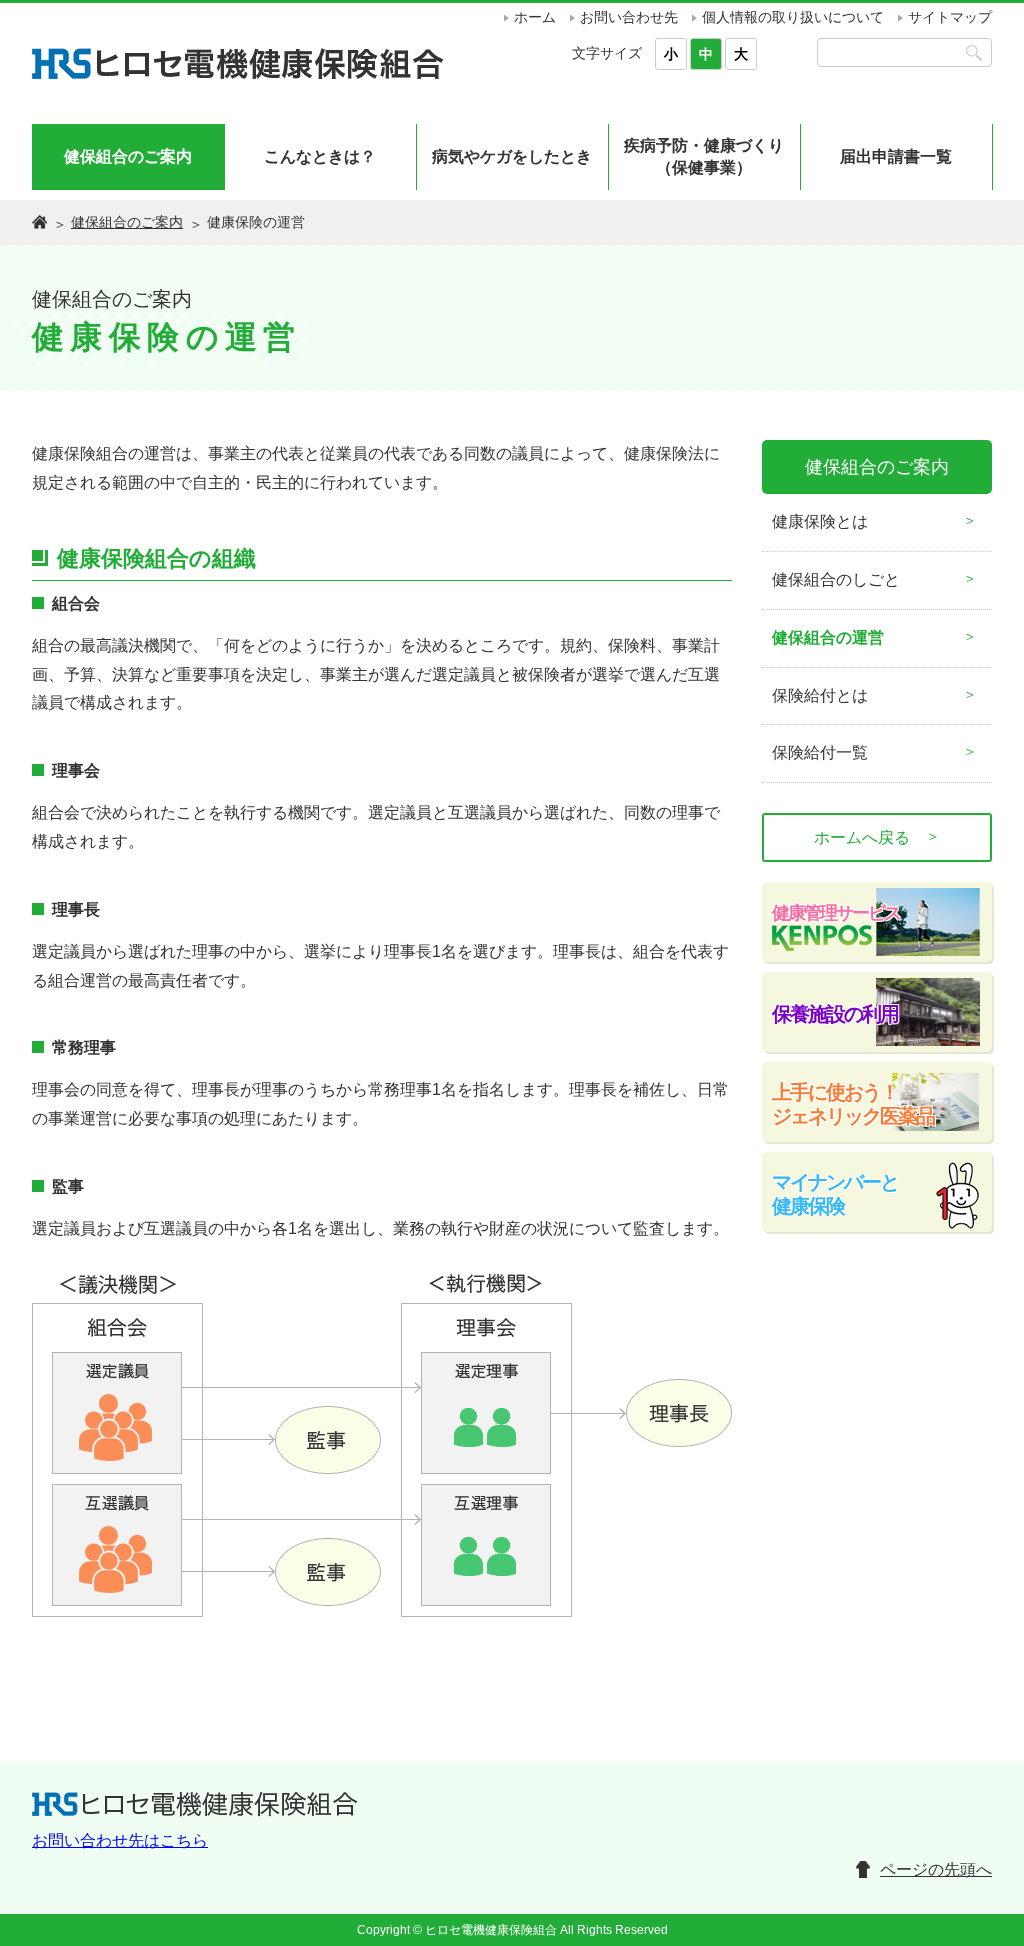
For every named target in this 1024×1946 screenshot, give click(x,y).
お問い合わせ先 (629, 17)
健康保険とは (820, 521)
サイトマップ (950, 17)
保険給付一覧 (820, 752)
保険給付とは (820, 695)
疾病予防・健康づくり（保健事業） (704, 156)
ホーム (535, 17)
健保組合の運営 (828, 637)
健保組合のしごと (836, 579)
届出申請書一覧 (896, 156)
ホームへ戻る (877, 837)
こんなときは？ (320, 156)
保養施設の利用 (835, 1014)
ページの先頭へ (936, 1869)
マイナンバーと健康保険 (835, 1194)
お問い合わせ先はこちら (120, 1840)
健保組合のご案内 (128, 156)
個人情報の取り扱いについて (793, 17)
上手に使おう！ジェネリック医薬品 (853, 1104)
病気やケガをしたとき (512, 156)
